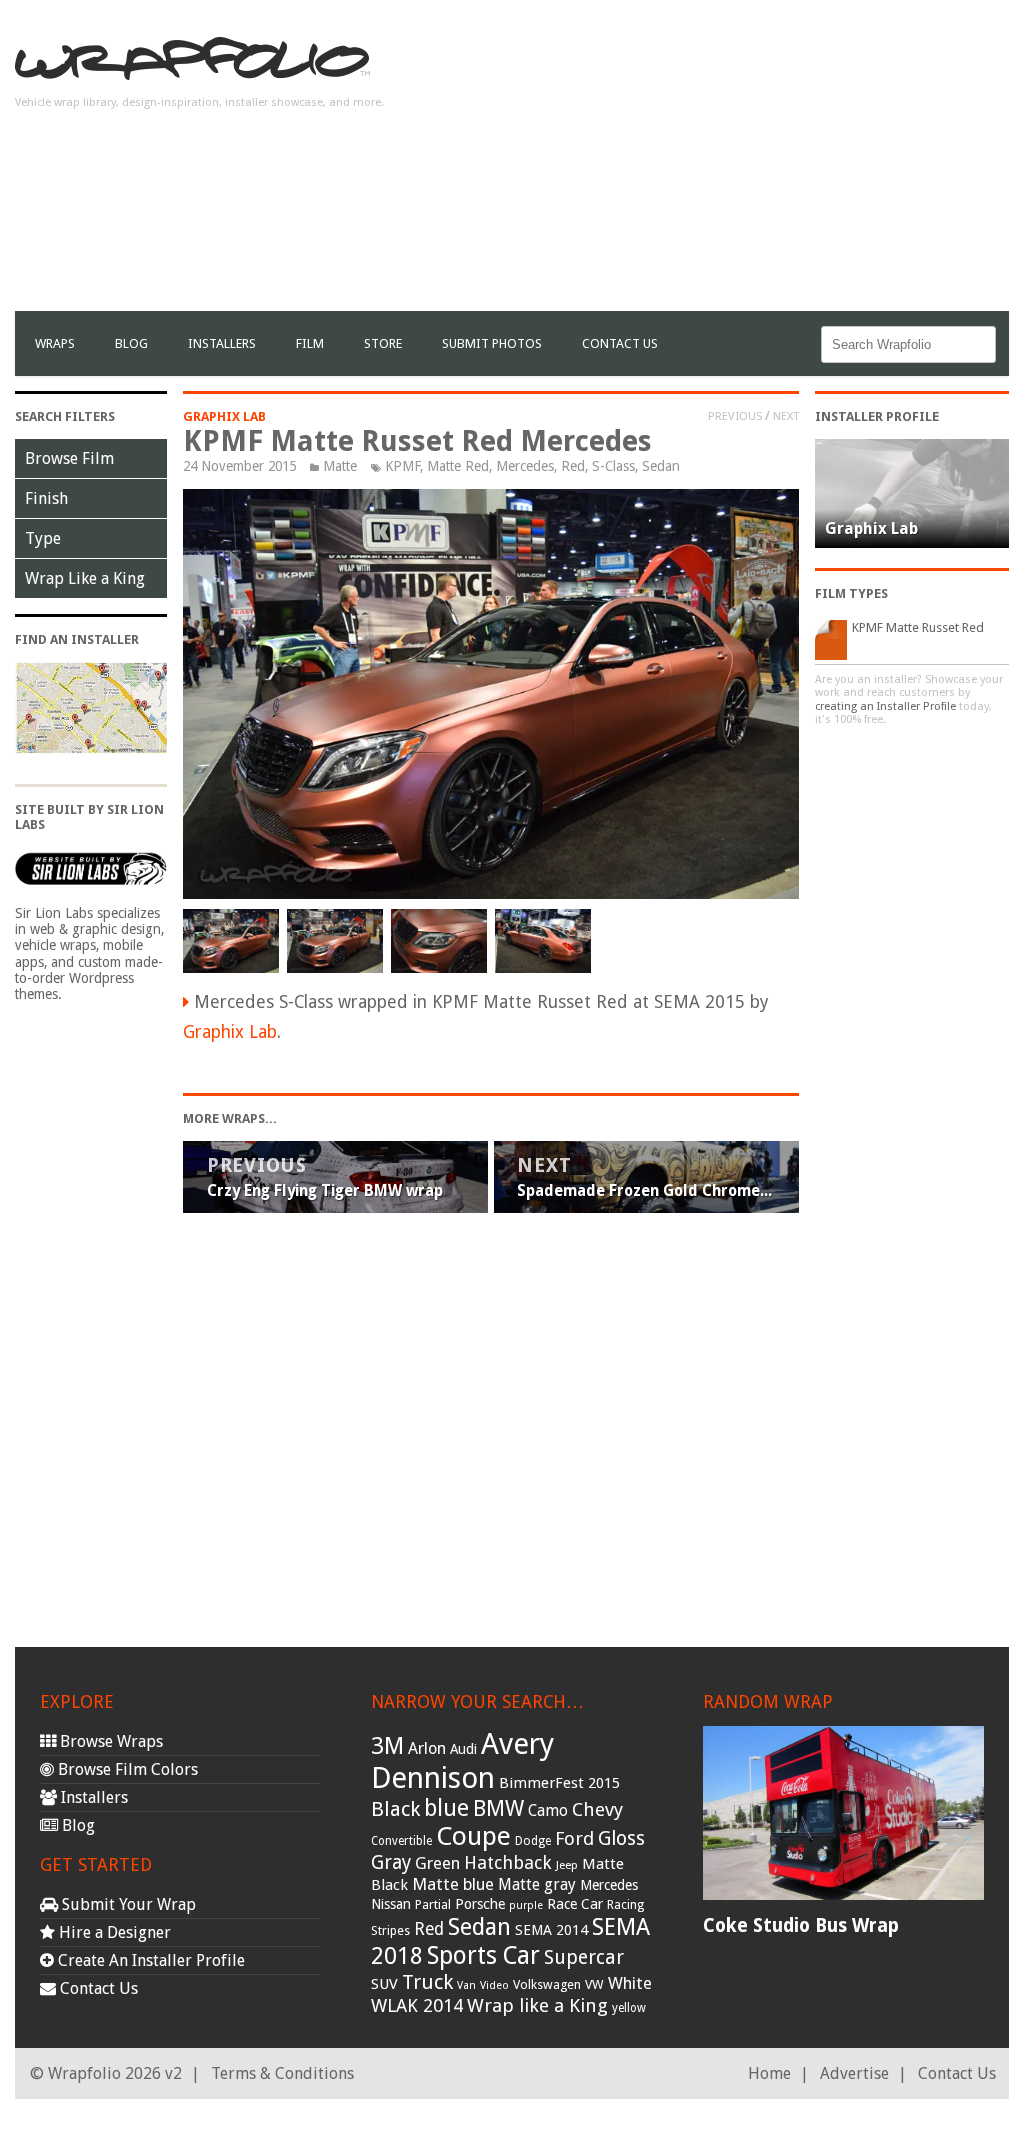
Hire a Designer (113, 1932)
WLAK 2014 (417, 2005)
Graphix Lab (224, 416)
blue (446, 1808)
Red (573, 466)
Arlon (427, 1748)
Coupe (473, 1836)
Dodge (533, 1841)
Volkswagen (547, 1984)
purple (526, 1905)
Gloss (621, 1838)
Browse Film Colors (126, 1769)
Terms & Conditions (282, 2073)
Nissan (391, 1904)
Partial (433, 1904)
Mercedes (525, 466)
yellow (629, 2008)
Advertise (854, 2073)
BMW (498, 1808)
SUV (384, 1984)
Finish (46, 498)
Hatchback (508, 1862)
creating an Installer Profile (885, 706)
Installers (222, 343)
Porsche (480, 1904)
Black (395, 1809)
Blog (131, 343)
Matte (340, 466)
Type (43, 538)
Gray (391, 1862)
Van (466, 1985)
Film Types (851, 593)
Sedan (661, 466)
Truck (427, 1982)
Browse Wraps (109, 1741)
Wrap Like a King (85, 578)
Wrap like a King (537, 2005)
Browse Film (69, 458)
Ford (574, 1838)
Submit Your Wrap (127, 1904)
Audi (463, 1749)
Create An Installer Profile (149, 1960)
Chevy (597, 1809)
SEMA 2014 (551, 1930)
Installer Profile (877, 416)
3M (387, 1746)
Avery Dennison (462, 1761)
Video (494, 1985)
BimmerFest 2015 (559, 1783)
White (630, 1983)
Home (769, 2073)
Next (786, 416)
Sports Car (483, 1955)
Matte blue (453, 1884)
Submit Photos (492, 343)
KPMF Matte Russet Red (918, 627)
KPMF (402, 466)
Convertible (401, 1841)
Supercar (584, 1957)
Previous (735, 416)
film (310, 343)
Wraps (55, 343)
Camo (548, 1811)
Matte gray (537, 1884)
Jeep (567, 1865)
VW (594, 1984)
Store (383, 343)
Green (437, 1863)
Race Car (575, 1904)
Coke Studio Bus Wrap (801, 1925)
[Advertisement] (775, 171)
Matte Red (458, 466)
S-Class (613, 466)
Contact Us (620, 343)
